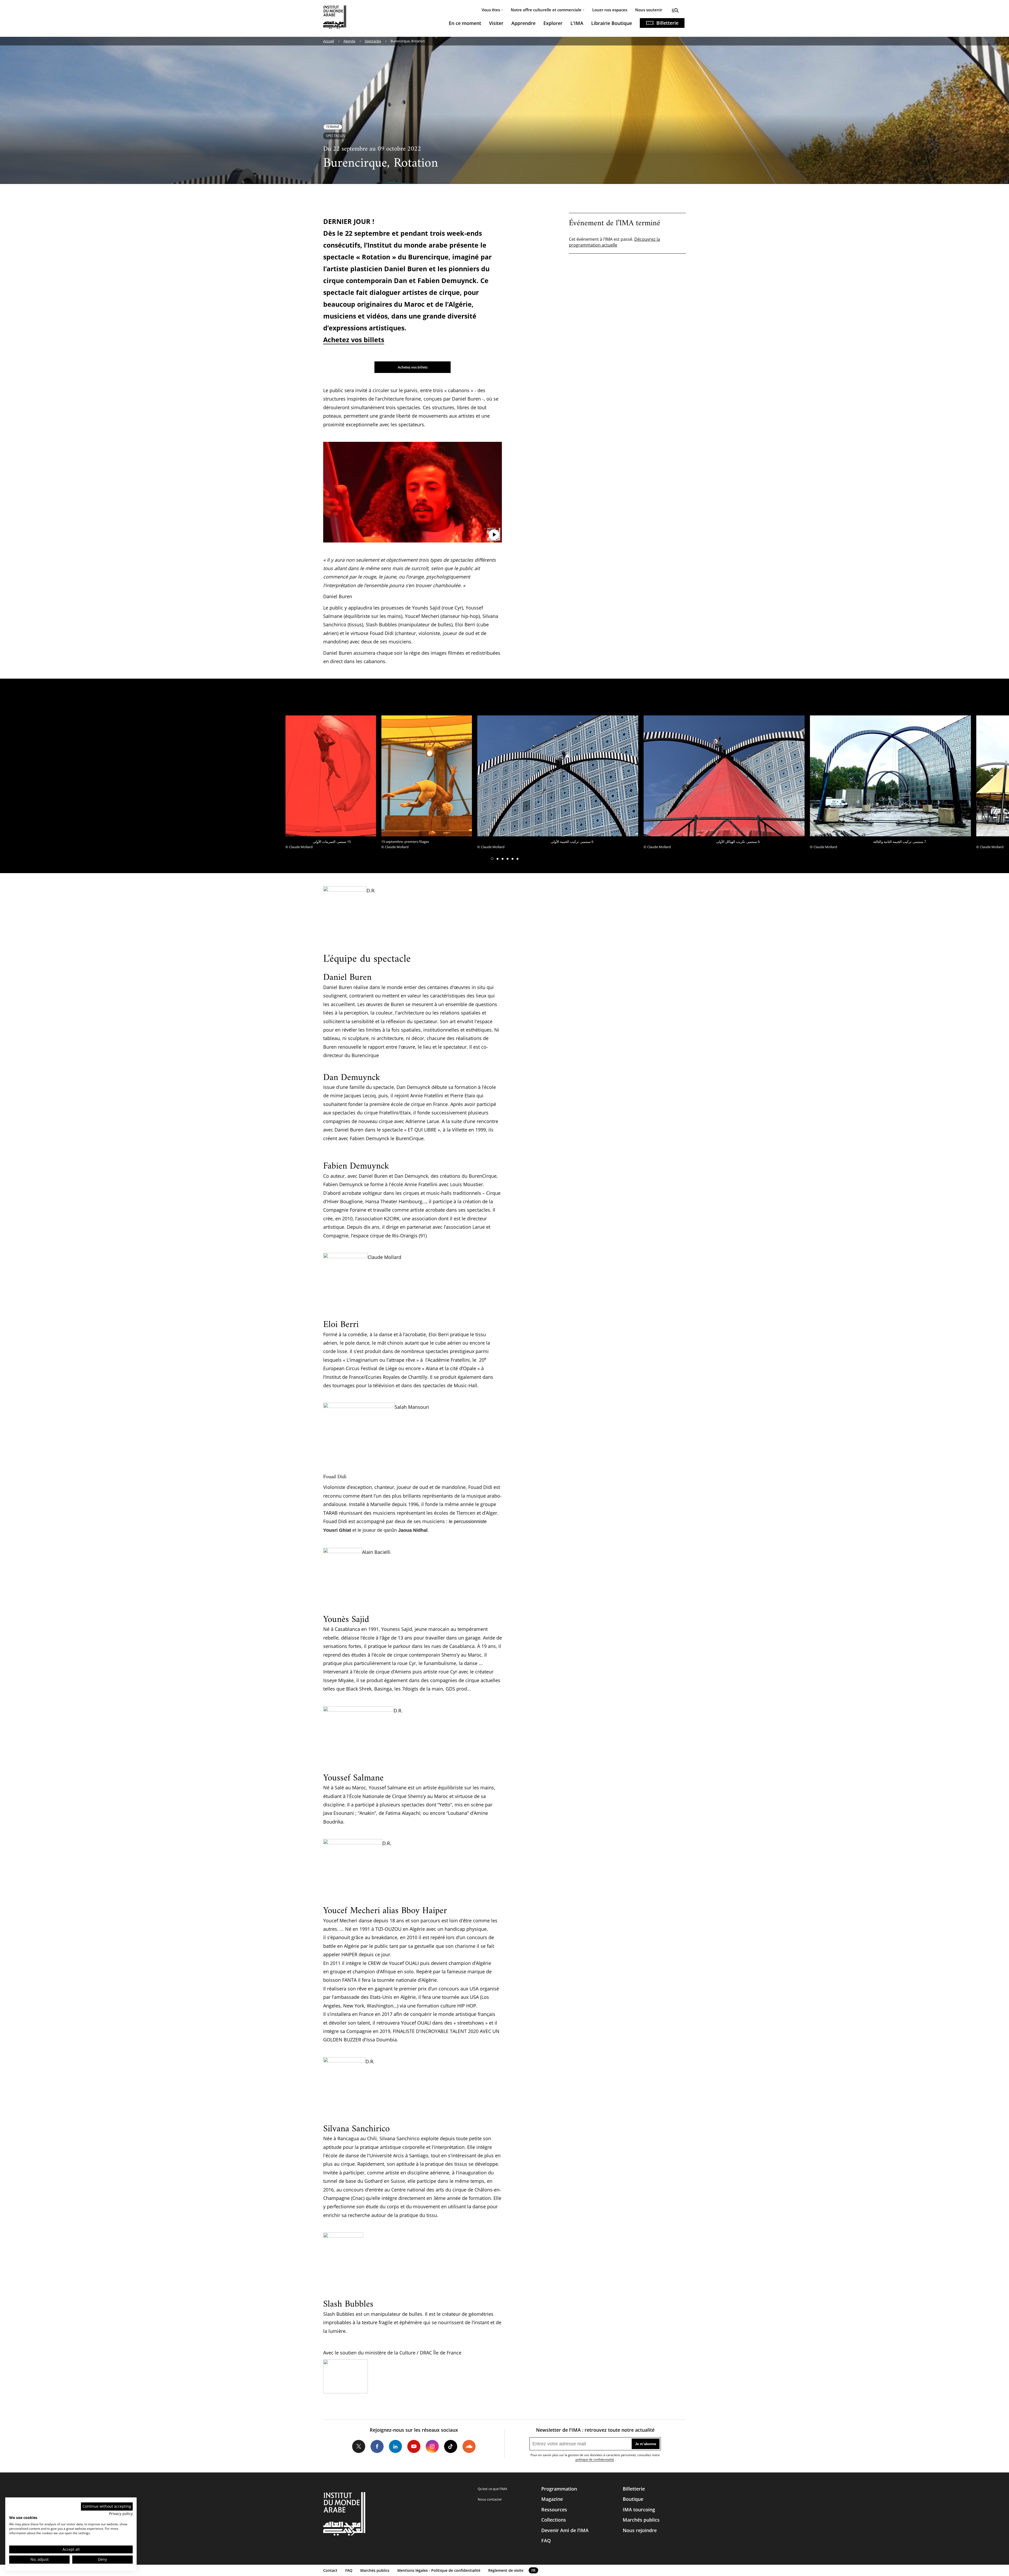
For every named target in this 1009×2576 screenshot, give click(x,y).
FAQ (546, 2541)
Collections (554, 2520)
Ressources (554, 2510)
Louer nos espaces (610, 10)
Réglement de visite (506, 2570)
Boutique (633, 2499)
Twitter (359, 2446)
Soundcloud (469, 2446)
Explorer (553, 23)
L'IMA (577, 23)
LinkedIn (395, 2446)
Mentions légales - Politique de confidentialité (439, 2570)
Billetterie (667, 23)
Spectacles (373, 41)
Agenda (349, 41)
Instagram (432, 2446)
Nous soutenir (649, 10)
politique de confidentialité (595, 2459)
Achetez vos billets (354, 340)
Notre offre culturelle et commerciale (546, 10)
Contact (330, 2570)
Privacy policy (121, 2514)
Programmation (559, 2489)
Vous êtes (491, 10)
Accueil (329, 41)
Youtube (414, 2446)
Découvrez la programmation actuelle (614, 242)
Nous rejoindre (640, 2530)
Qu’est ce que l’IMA (492, 2489)
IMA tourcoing (639, 2510)
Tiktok (451, 2446)
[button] (492, 859)
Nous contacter (490, 2499)
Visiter (496, 23)
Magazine (552, 2499)
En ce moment (465, 23)
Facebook (377, 2446)
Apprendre (523, 23)
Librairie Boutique (612, 23)
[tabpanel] (331, 784)
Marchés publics (641, 2520)
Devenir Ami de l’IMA (565, 2530)
